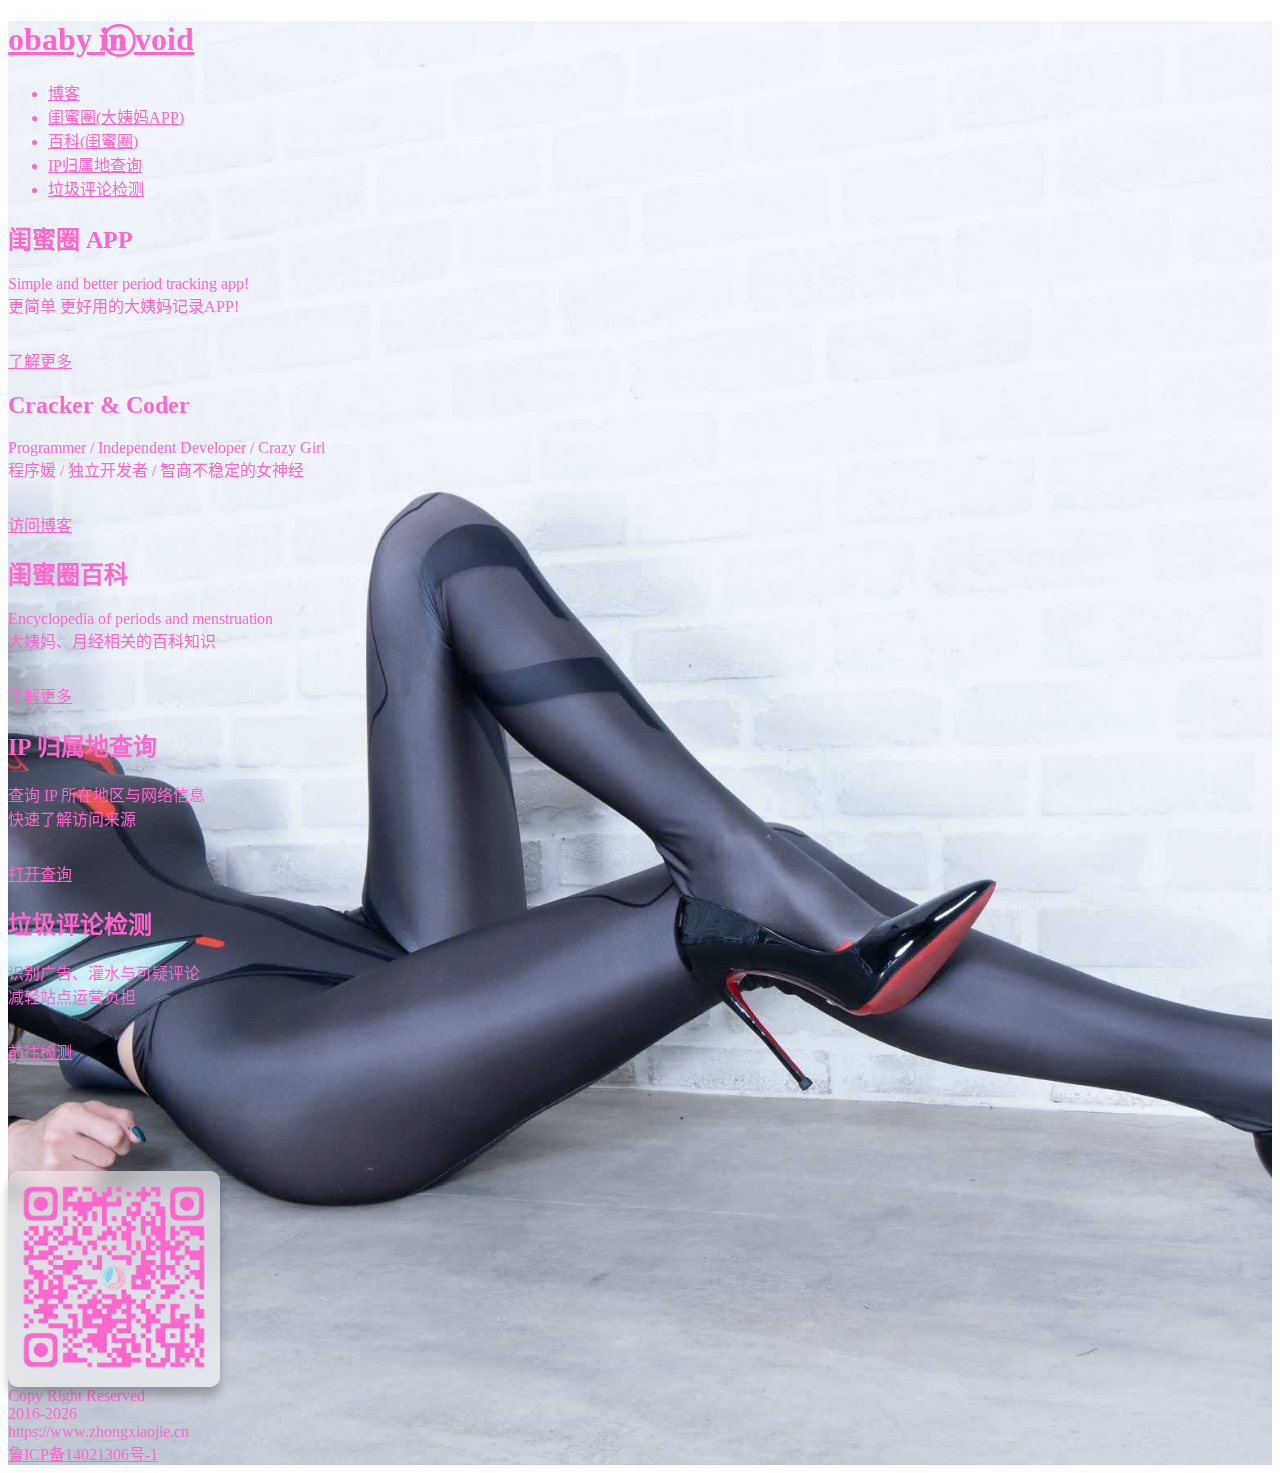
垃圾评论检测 (96, 189)
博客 (64, 93)
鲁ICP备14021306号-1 (83, 1454)
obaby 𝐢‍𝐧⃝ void (101, 39)
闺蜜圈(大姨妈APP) (116, 117)
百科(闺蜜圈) (93, 141)
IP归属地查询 (95, 165)
